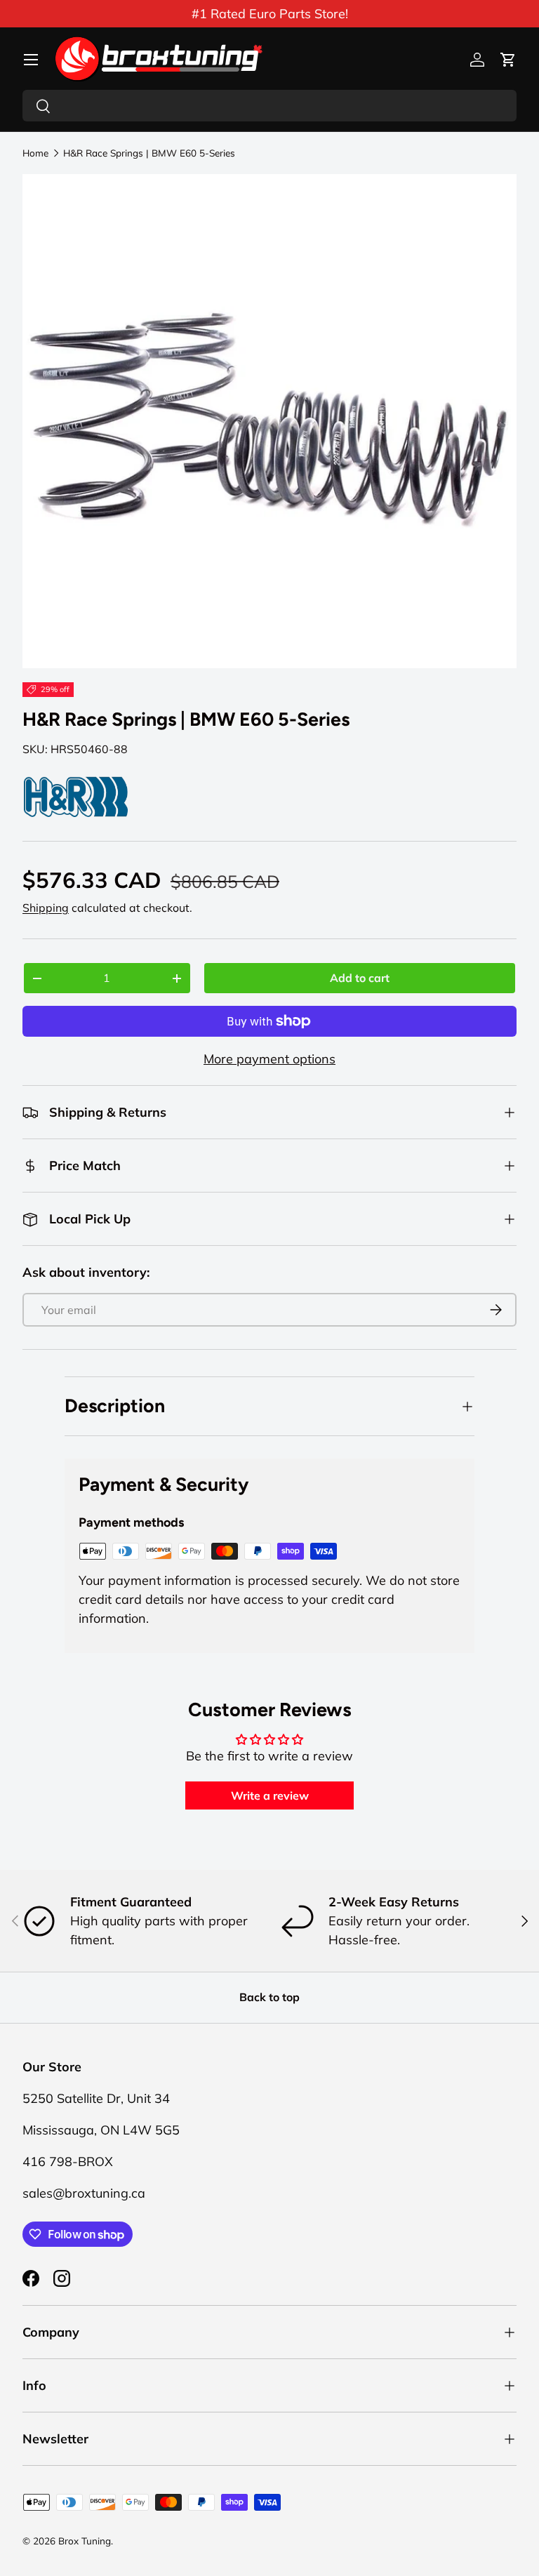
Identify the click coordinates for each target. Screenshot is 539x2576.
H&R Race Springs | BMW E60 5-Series (149, 153)
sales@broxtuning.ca (84, 2193)
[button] (508, 60)
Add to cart (360, 978)
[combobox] (269, 106)
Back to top (269, 1997)
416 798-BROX (68, 2162)
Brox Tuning (85, 2541)
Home (35, 153)
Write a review (270, 1795)
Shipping (46, 908)
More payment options (269, 1059)
